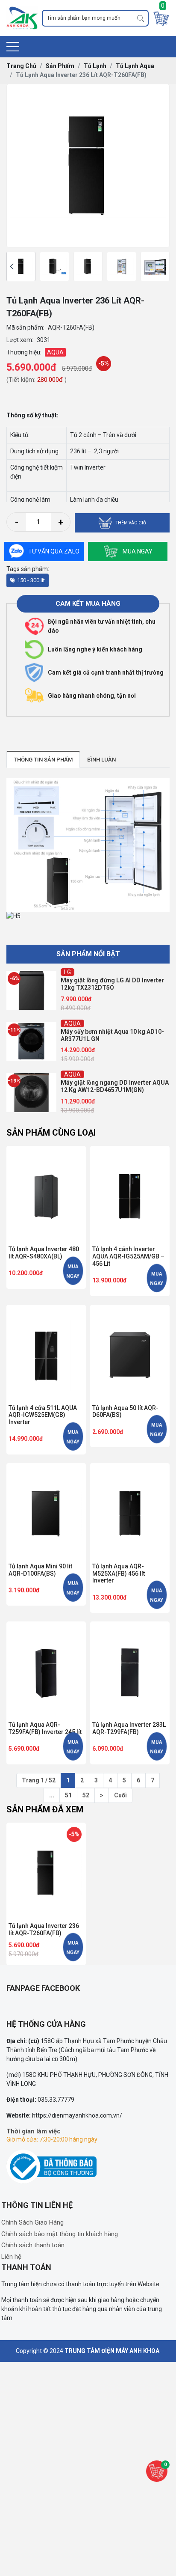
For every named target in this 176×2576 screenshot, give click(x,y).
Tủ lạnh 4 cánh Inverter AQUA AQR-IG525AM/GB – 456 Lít (128, 1256)
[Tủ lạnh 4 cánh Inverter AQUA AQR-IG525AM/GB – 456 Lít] (130, 1194)
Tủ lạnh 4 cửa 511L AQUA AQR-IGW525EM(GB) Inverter (43, 1415)
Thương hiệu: (24, 352)
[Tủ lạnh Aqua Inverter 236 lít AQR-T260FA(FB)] (21, 266)
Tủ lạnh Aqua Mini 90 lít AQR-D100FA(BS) (40, 1570)
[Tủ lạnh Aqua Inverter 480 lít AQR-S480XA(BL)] (46, 1194)
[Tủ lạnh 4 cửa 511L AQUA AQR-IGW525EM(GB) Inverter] (46, 1353)
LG (67, 972)
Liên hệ (11, 2257)
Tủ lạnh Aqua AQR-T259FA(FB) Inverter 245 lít (45, 1728)
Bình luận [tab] (101, 760)
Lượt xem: (20, 340)
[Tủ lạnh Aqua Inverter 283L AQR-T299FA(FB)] (130, 1670)
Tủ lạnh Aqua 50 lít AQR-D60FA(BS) (125, 1411)
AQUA (72, 1023)
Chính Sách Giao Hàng (32, 2222)
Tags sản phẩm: (28, 569)
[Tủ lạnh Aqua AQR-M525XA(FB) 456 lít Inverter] (130, 1511)
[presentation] (12, 266)
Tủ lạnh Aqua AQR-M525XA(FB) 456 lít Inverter (119, 1574)
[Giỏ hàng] (161, 18)
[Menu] (13, 47)
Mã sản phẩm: (25, 327)
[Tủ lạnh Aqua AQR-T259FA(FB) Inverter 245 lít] (46, 1670)
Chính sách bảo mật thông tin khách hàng (60, 2234)
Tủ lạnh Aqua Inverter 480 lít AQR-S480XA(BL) (44, 1253)
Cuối (120, 1795)
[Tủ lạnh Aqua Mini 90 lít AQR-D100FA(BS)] (46, 1511)
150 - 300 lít (31, 580)
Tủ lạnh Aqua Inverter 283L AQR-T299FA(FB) (129, 1728)
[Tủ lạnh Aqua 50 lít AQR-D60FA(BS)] (130, 1353)
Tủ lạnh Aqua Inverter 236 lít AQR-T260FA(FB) (44, 1929)
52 (86, 1795)
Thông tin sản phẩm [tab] (43, 760)
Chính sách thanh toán (33, 2245)
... (52, 1795)
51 (68, 1795)
